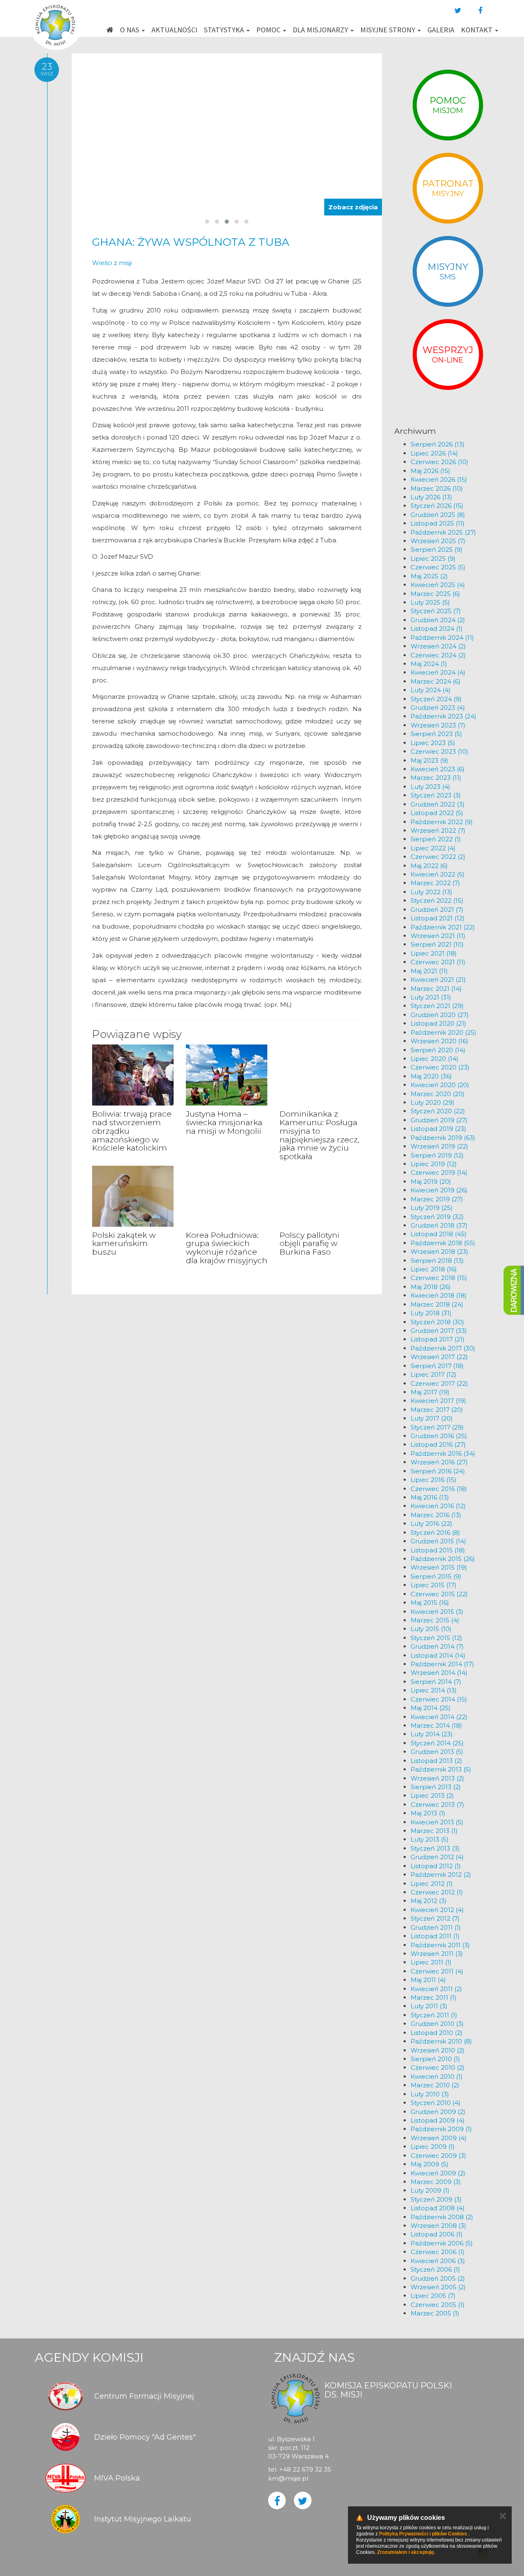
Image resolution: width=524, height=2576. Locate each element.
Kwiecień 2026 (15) (439, 479)
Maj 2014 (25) (431, 1708)
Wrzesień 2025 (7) (438, 541)
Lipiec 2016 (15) (434, 1480)
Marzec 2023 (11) (436, 778)
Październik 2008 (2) (442, 2217)
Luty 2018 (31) (431, 1313)
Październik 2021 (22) (443, 927)
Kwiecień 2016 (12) (438, 1506)
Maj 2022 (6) (429, 866)
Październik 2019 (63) (443, 1138)
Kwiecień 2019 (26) (439, 1190)
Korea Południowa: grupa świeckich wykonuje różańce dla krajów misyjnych (227, 1248)
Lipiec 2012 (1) (432, 1884)
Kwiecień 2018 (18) (439, 1295)
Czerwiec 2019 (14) (439, 1172)
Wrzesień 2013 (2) (437, 1778)
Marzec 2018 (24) (437, 1304)
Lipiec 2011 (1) (431, 1962)
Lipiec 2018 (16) (434, 1269)
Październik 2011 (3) (440, 1945)
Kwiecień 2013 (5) (437, 1822)
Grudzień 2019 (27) (439, 1120)
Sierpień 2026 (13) (438, 444)
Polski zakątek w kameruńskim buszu (124, 1244)
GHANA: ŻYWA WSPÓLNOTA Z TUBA (191, 242)
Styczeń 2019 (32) (437, 1217)
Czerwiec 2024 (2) (438, 655)
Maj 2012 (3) (429, 1901)
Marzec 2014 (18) (436, 1725)
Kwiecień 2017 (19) (438, 1401)
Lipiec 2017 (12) (434, 1374)
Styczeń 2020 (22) (438, 1111)
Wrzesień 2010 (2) (438, 2050)
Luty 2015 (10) (431, 1629)
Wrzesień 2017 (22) (439, 1357)
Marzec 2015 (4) (435, 1620)
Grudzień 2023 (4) (438, 708)
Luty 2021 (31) (431, 997)
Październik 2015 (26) (443, 1559)
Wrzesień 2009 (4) (439, 2138)
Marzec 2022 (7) (435, 883)
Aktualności (174, 30)
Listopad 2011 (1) (435, 1936)
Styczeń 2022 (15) (437, 901)
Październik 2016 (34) (443, 1453)
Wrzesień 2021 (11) (438, 936)
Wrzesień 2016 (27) (439, 1462)
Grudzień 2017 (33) (439, 1331)
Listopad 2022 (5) (437, 813)
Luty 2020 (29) (433, 1102)
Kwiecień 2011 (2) (436, 1989)
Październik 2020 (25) (444, 1032)
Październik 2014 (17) (442, 1664)
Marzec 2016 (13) (436, 1515)
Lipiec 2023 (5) (433, 743)
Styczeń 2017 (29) (437, 1427)
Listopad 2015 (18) (438, 1550)
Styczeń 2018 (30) (437, 1322)
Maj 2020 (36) (431, 1076)
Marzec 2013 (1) (434, 1831)
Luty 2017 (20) (432, 1418)
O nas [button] (130, 30)
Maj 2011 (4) (428, 1980)
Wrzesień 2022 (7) (438, 830)
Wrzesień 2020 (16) (439, 1041)
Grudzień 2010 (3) (437, 2024)
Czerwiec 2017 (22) (439, 1383)
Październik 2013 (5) (441, 1769)
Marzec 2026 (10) (437, 488)
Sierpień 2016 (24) (438, 1471)
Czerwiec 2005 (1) (438, 2305)
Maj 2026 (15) (430, 471)
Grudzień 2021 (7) (437, 910)
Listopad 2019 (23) (438, 1129)
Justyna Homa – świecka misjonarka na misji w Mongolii (224, 1123)
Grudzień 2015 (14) (438, 1541)
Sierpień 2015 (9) (436, 1576)
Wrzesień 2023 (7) (438, 725)
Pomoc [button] (269, 30)
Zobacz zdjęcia (353, 207)
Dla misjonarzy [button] (321, 30)
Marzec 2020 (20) (438, 1094)
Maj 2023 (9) (429, 760)
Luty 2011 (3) (429, 2006)
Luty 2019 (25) (432, 1208)
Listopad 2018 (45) (439, 1234)
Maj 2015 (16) (430, 1603)
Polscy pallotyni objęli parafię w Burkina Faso (309, 1244)
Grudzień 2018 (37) (439, 1225)
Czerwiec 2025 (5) (438, 567)
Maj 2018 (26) (431, 1287)
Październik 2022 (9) (442, 822)
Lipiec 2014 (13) (434, 1690)
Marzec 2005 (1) (435, 2313)
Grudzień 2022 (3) (438, 804)
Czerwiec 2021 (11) (438, 962)
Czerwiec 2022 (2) (438, 857)
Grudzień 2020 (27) (440, 1015)
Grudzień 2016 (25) (439, 1436)
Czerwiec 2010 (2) (438, 2067)
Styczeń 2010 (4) (436, 2103)
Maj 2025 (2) (429, 576)
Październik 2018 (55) (443, 1243)
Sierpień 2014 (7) (436, 1682)
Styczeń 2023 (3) (436, 795)
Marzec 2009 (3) (436, 2182)
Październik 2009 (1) (441, 2129)
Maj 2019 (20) (431, 1182)
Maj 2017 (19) (430, 1392)
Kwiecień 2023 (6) (438, 769)
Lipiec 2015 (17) (434, 1585)
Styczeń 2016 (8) (435, 1533)
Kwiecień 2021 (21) (438, 980)
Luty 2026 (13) (431, 497)
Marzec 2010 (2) (435, 2085)
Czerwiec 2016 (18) (439, 1489)
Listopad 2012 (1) (436, 1866)
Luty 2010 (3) (430, 2094)
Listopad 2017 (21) (438, 1339)
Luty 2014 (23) (432, 1734)
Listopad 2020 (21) (438, 1023)
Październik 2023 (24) (444, 716)
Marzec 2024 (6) (436, 681)
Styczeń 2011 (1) (434, 2015)
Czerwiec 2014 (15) (439, 1699)
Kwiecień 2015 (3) (437, 1612)
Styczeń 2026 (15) (437, 506)
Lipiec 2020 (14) (435, 1059)
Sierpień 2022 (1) (436, 839)
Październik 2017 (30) (443, 1348)
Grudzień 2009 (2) (438, 2112)
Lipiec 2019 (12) (434, 1164)
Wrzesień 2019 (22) (439, 1146)
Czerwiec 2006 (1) (438, 2252)
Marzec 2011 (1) (434, 1997)
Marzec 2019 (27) (437, 1199)
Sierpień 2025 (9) (437, 549)
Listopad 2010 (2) (437, 2033)
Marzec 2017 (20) (437, 1410)
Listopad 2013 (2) (436, 1761)
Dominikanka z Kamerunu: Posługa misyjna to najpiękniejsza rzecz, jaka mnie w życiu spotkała (320, 1135)
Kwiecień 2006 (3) (438, 2261)
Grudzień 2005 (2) (438, 2278)
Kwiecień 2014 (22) (439, 1717)
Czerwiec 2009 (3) (438, 2156)
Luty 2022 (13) (431, 892)
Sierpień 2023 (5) (436, 734)
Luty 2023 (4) (430, 787)
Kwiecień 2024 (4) (438, 672)
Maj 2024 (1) (429, 664)
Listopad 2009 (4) (438, 2120)
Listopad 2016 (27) (438, 1444)
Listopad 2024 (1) (437, 629)
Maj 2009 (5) (430, 2164)
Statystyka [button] (225, 30)
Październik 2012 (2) (441, 1875)
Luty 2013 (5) (430, 1839)
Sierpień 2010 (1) (435, 2059)
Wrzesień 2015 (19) (439, 1567)
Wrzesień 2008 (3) (438, 2226)
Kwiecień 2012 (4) (437, 1910)
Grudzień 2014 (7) (437, 1646)
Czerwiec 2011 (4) (437, 1971)
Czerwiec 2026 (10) (439, 462)
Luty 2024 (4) (431, 690)
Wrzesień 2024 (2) (438, 646)
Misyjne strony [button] (388, 30)
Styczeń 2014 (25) (437, 1743)
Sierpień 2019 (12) (437, 1155)
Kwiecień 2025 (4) (438, 585)
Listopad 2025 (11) (438, 523)
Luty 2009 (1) (430, 2190)
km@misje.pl (288, 2478)
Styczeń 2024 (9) (436, 699)
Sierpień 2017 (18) (437, 1366)
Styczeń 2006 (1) (435, 2269)
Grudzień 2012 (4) (437, 1857)
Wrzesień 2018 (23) (439, 1252)
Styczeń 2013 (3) (435, 1848)
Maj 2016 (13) (430, 1497)
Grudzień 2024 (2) (438, 620)
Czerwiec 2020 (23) (440, 1067)
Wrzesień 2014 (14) (439, 1673)
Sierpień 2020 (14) (438, 1050)
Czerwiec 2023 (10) (439, 751)
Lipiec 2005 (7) (433, 2296)
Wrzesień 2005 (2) (438, 2287)
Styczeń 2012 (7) (435, 1918)
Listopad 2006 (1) (437, 2234)
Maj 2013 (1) (428, 1813)
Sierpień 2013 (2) (436, 1787)
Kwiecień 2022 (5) (438, 874)
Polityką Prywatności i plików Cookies (423, 2534)
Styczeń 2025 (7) (436, 611)
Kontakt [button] (478, 30)
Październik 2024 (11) (442, 638)
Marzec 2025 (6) (435, 594)
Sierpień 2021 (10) (437, 944)
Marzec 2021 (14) (436, 989)
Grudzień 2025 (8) (438, 515)
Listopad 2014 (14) (438, 1655)
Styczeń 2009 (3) (436, 2199)
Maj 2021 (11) (429, 971)
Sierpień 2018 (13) (437, 1261)
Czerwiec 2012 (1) (437, 1892)
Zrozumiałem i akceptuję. (406, 2552)
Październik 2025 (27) (443, 532)
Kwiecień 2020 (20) (440, 1085)
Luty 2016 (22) (431, 1524)
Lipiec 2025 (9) (433, 558)
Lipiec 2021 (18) (434, 953)
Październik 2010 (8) (441, 2041)
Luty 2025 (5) (430, 602)
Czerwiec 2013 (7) (437, 1805)
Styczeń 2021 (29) (437, 1006)
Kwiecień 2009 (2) (438, 2173)
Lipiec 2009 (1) (433, 2147)
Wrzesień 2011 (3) (437, 1954)
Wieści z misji (112, 263)
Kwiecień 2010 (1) (437, 2076)
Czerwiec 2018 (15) (439, 1278)
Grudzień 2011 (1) (436, 1927)
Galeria (441, 30)
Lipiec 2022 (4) (433, 848)
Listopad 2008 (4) (438, 2208)
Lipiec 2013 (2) (432, 1795)
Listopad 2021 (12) (438, 918)
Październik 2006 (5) (442, 2243)
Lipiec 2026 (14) (434, 453)
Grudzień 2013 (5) (437, 1752)
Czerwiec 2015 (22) (439, 1594)
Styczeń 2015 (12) (436, 1638)
